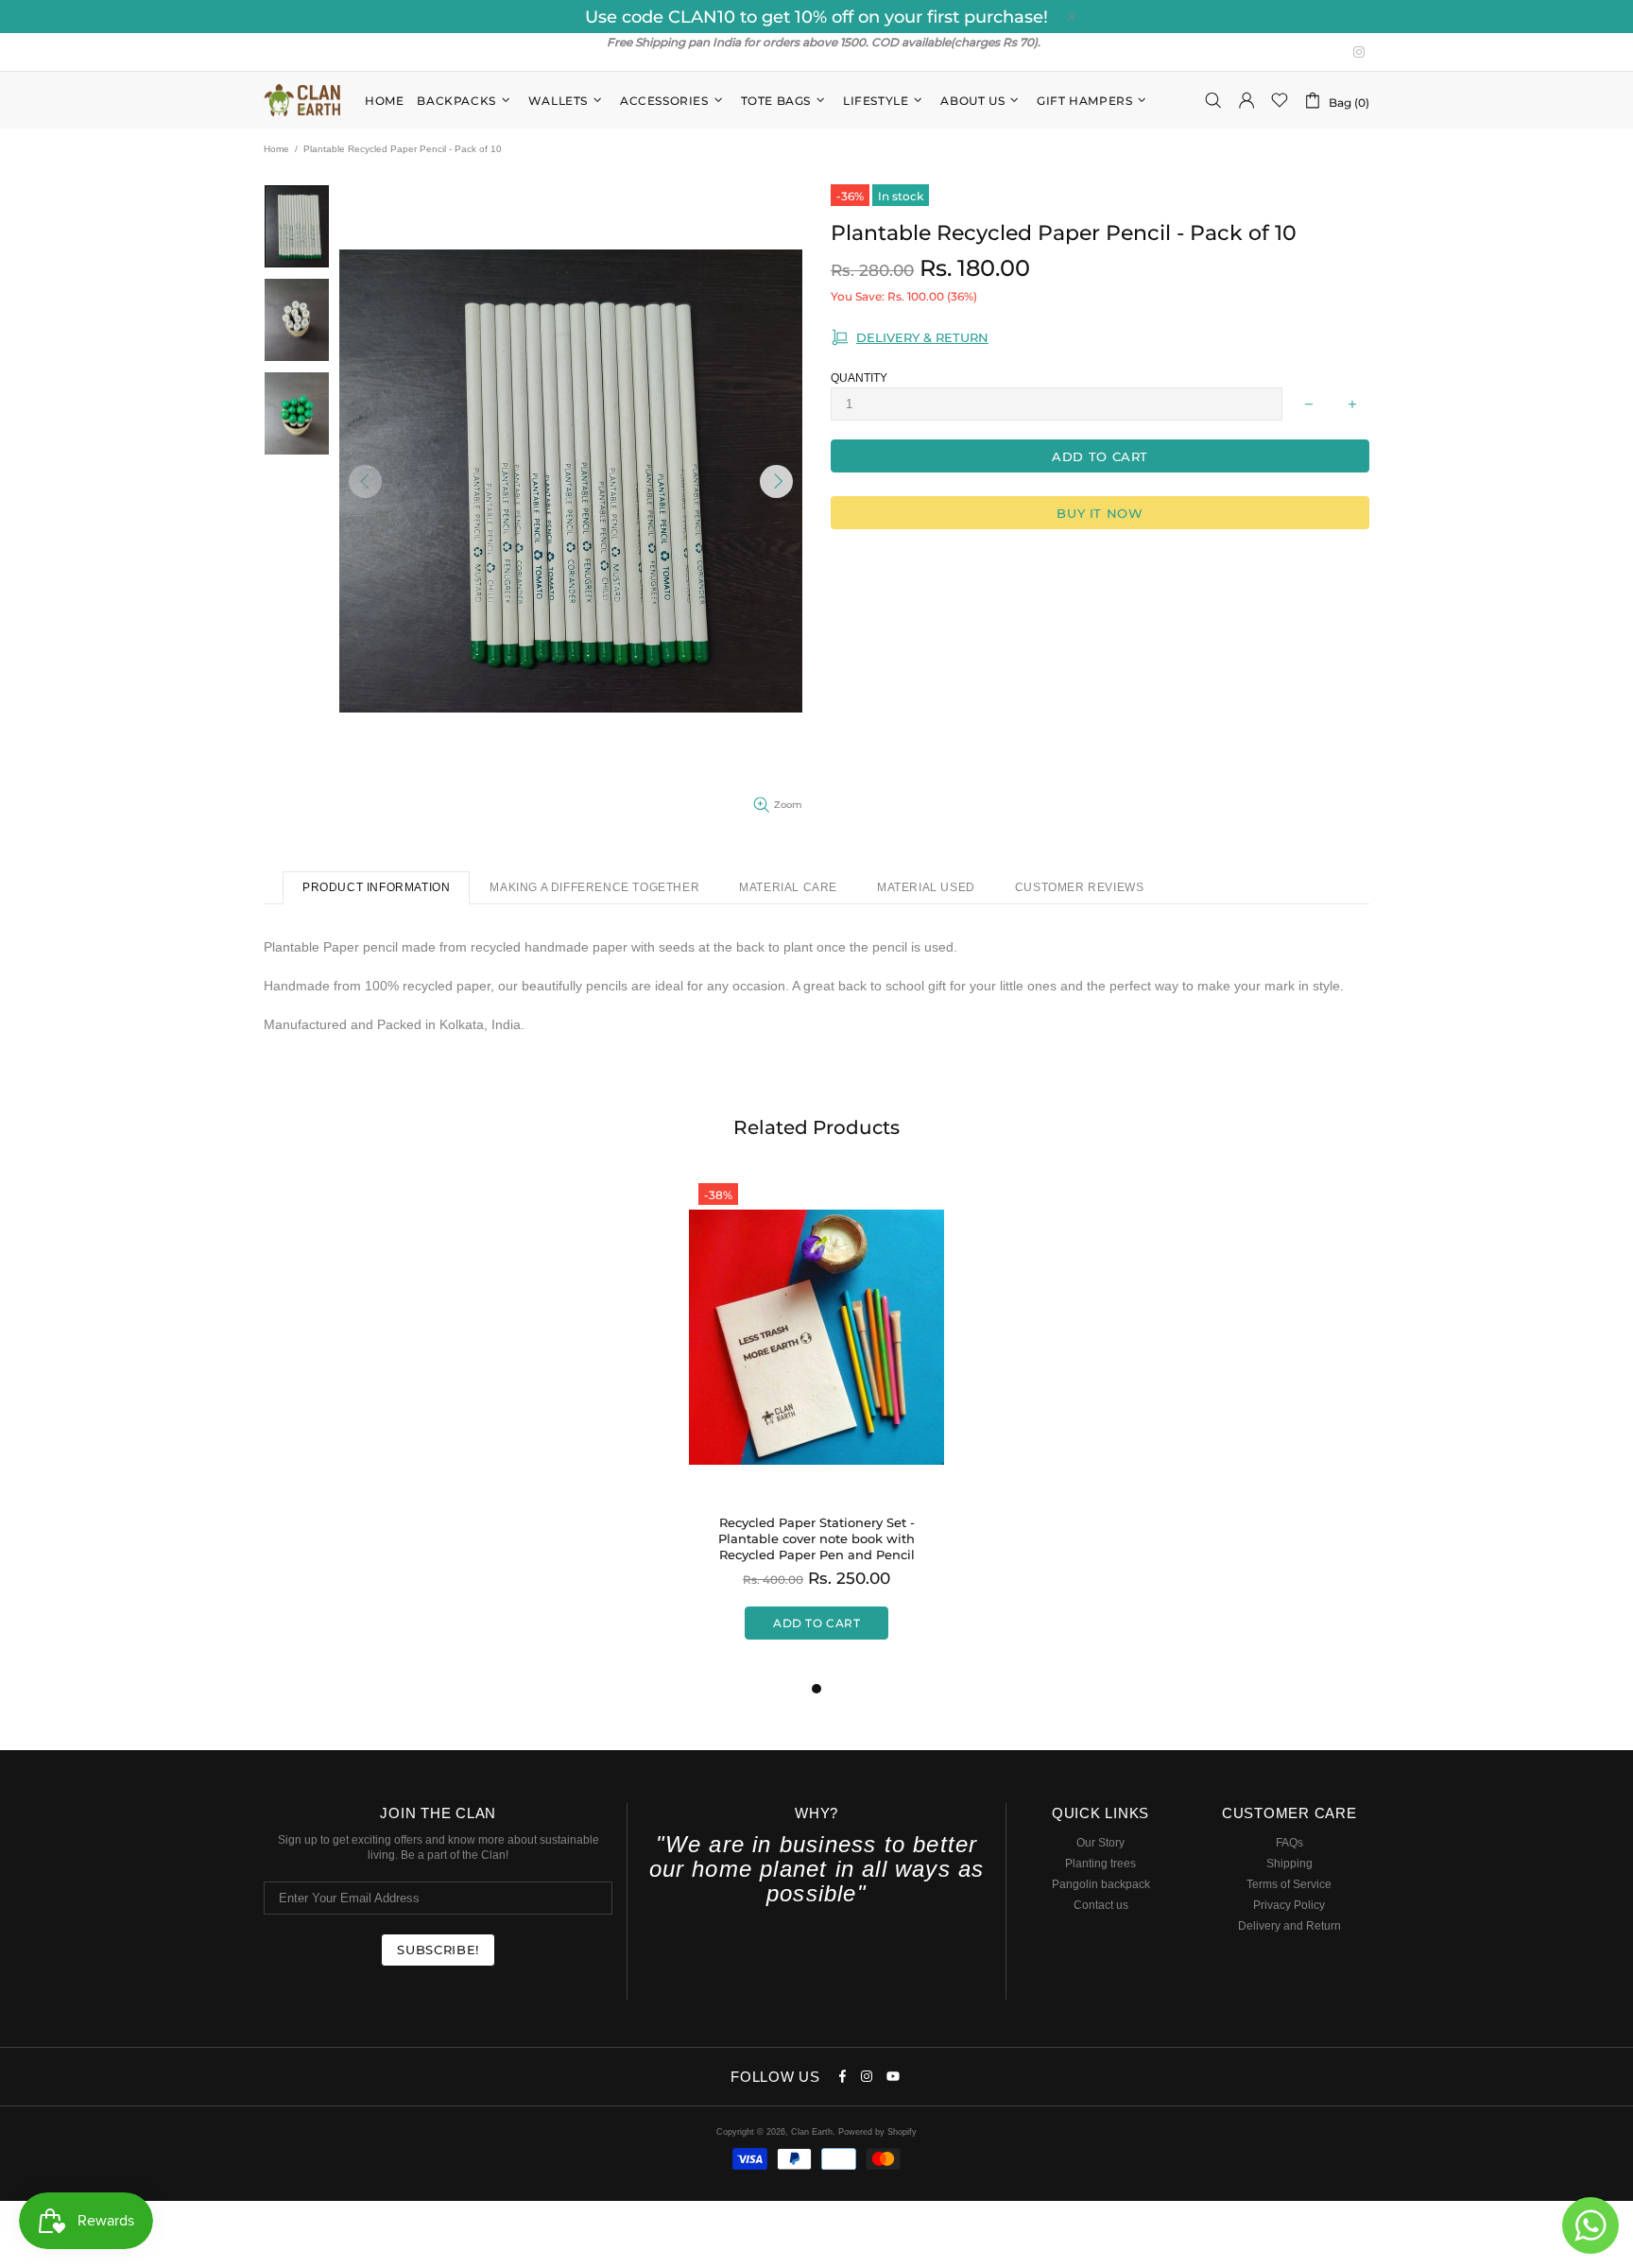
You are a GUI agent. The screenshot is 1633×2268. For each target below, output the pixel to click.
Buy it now (1100, 513)
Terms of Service (1289, 1884)
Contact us (1101, 1905)
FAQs (1289, 1843)
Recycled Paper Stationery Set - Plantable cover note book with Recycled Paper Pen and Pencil (816, 1538)
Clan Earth (302, 100)
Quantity (859, 378)
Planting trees (1100, 1864)
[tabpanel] (816, 1426)
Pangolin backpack (1101, 1884)
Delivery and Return (1289, 1926)
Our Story (1100, 1843)
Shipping (1289, 1864)
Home (276, 149)
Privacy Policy (1289, 1905)
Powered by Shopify (877, 2132)
